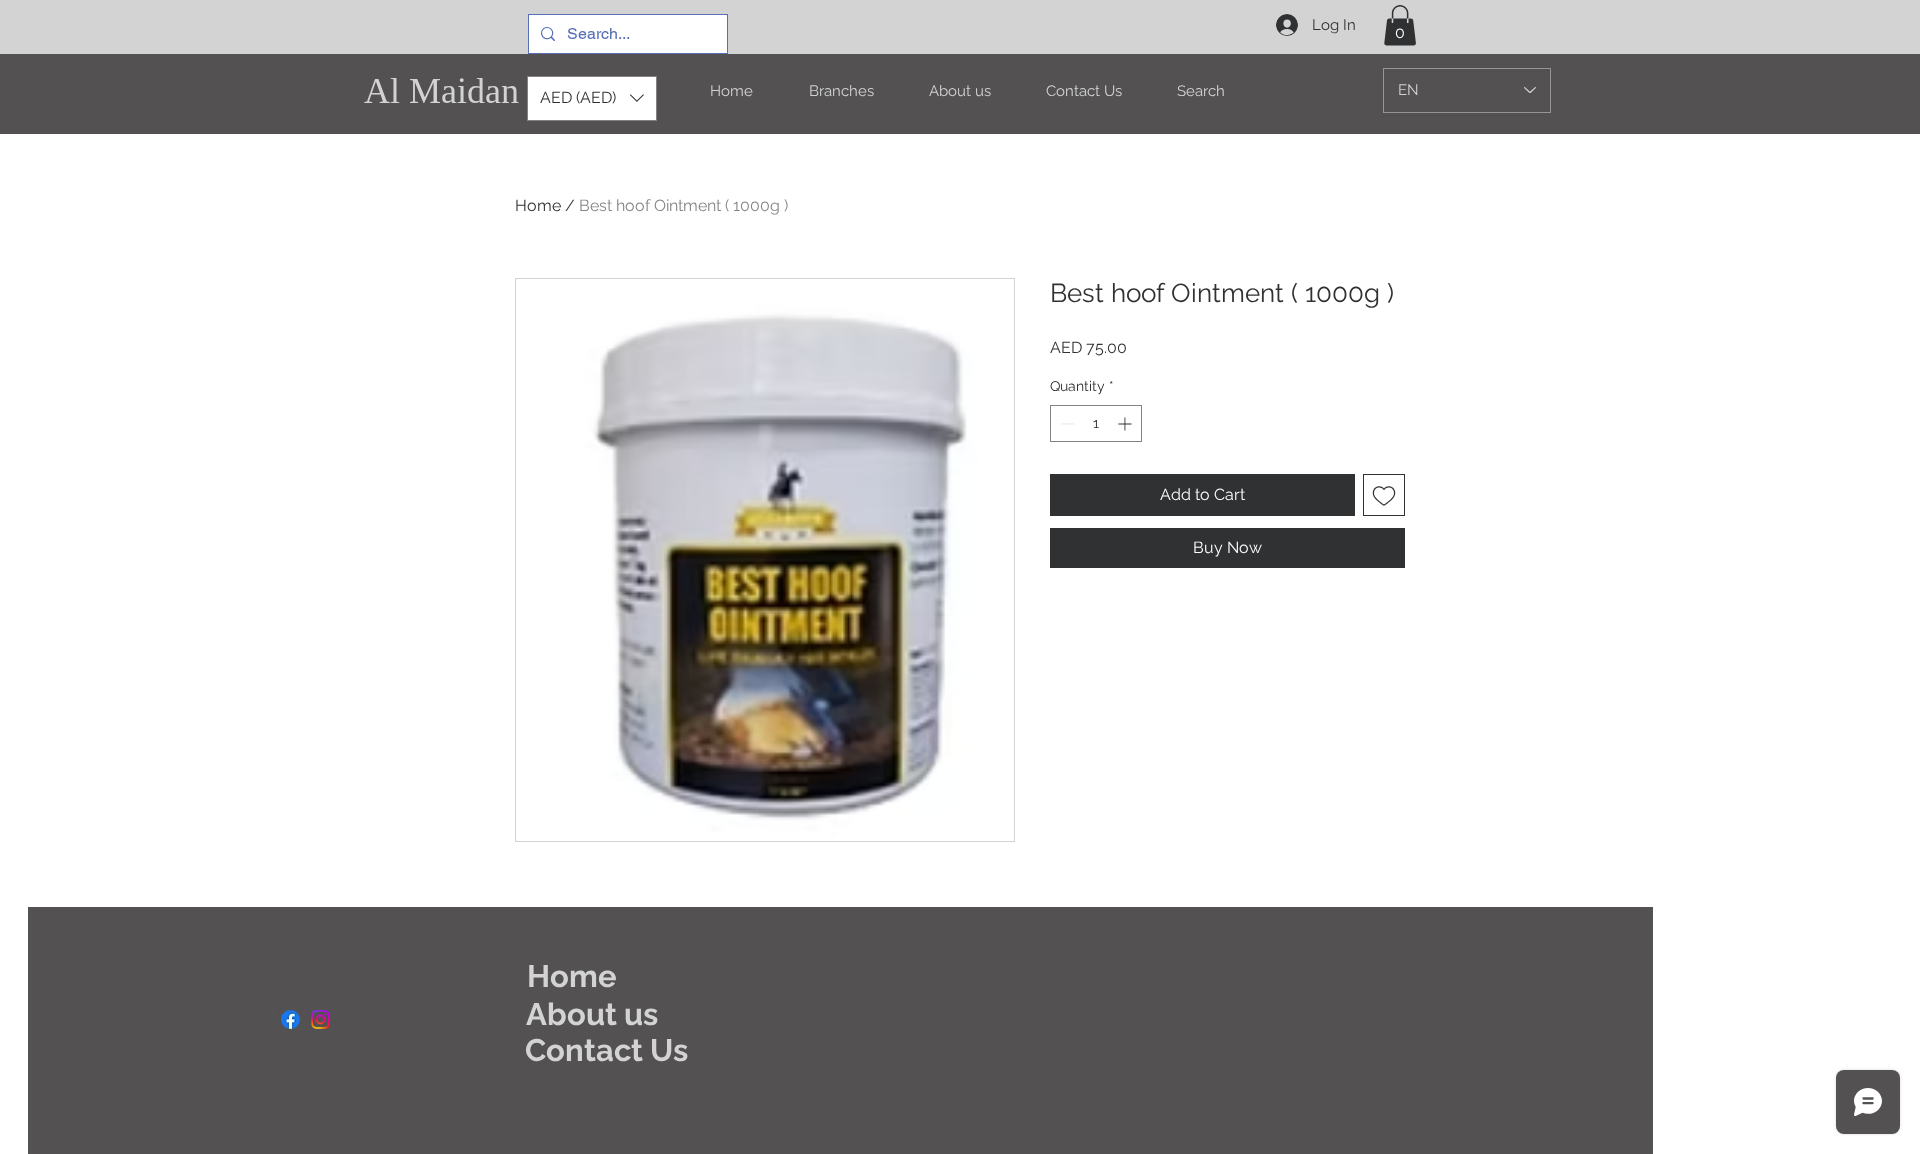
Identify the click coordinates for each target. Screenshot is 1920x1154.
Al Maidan (441, 91)
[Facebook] (290, 1019)
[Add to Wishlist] (1384, 495)
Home (538, 205)
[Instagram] (320, 1019)
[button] (1400, 25)
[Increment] (1126, 423)
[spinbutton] (1096, 423)
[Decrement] (1065, 423)
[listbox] (592, 98)
